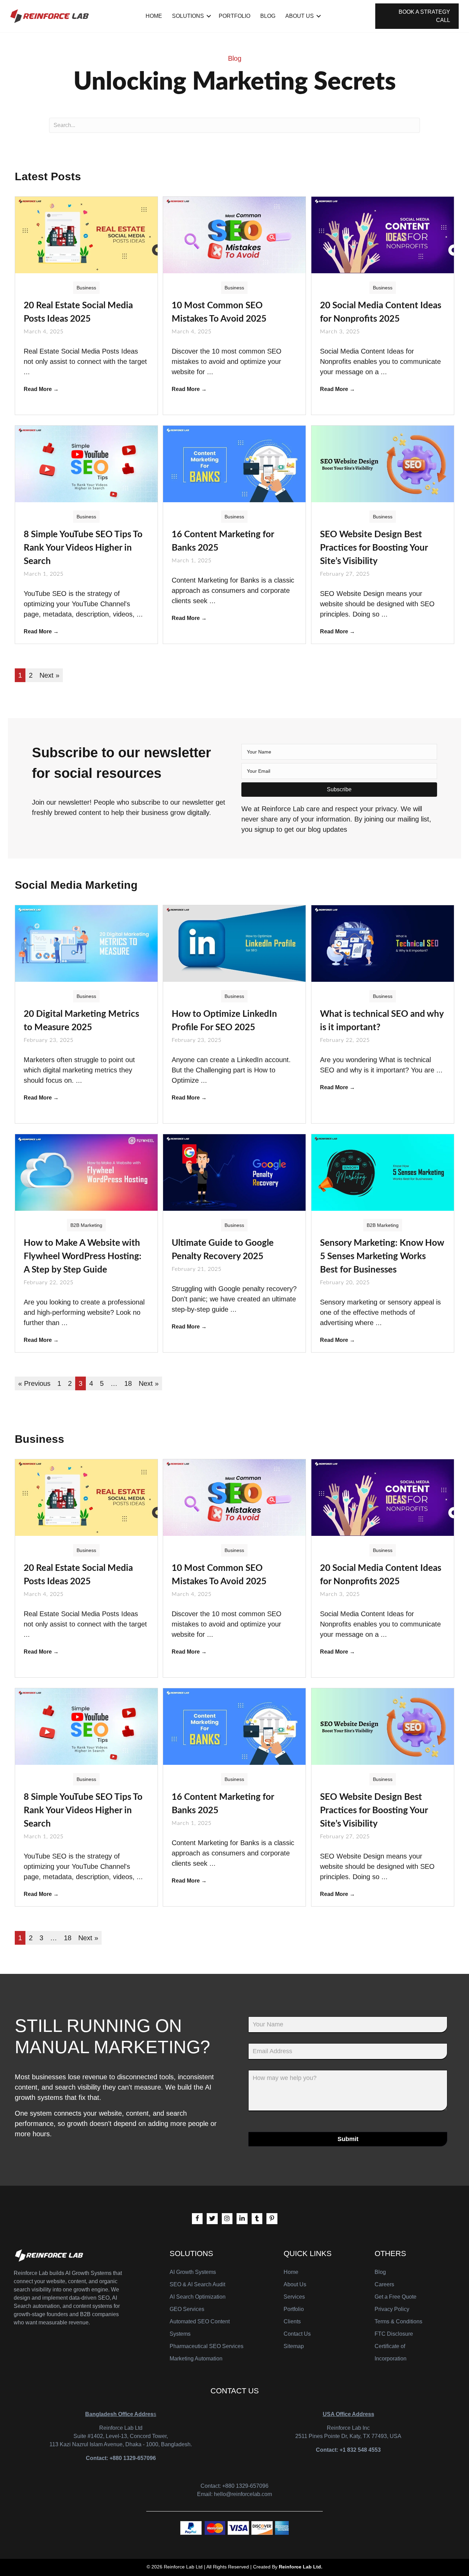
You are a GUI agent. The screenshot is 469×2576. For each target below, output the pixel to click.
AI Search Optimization (198, 2297)
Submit (348, 2139)
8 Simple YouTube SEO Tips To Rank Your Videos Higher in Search (83, 548)
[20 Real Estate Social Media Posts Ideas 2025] (86, 234)
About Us (300, 16)
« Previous (34, 1383)
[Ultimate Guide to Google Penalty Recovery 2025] (234, 1172)
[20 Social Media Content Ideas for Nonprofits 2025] (383, 234)
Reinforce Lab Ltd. (301, 2567)
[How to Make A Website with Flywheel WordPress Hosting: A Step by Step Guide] (86, 1172)
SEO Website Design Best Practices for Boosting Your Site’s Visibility (374, 548)
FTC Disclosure (394, 2334)
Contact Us (297, 2334)
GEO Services (187, 2309)
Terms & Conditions (398, 2321)
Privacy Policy (392, 2309)
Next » (49, 675)
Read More (41, 389)
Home (154, 16)
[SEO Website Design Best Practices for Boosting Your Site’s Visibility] (383, 463)
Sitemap (294, 2346)
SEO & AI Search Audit (197, 2284)
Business (86, 288)
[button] (339, 790)
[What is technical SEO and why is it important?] (383, 943)
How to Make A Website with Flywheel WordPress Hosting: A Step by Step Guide (83, 1256)
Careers (384, 2284)
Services (294, 2297)
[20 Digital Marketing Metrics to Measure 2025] (86, 943)
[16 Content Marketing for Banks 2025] (234, 463)
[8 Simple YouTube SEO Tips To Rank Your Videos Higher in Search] (86, 463)
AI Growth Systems (193, 2272)
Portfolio (235, 16)
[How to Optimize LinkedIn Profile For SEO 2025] (234, 943)
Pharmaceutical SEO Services (207, 2346)
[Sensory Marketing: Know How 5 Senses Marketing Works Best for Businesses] (383, 1172)
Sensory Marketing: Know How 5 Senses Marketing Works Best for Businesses (382, 1256)
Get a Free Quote (396, 2297)
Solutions (188, 16)
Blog (268, 16)
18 (128, 1383)
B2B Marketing (86, 1225)
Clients (292, 2321)
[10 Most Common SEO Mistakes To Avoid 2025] (234, 234)
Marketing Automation (196, 2359)
